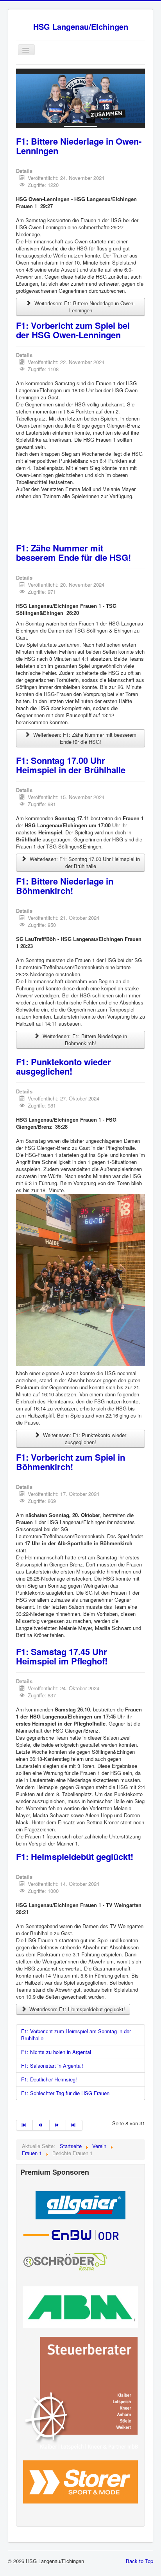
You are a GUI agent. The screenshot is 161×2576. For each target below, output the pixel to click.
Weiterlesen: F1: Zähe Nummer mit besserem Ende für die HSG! (84, 738)
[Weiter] (58, 2125)
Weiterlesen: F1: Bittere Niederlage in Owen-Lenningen (84, 307)
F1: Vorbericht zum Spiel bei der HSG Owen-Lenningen (73, 330)
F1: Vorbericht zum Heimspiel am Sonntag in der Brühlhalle (76, 2035)
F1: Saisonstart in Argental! (52, 2066)
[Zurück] (41, 2125)
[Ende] (74, 2125)
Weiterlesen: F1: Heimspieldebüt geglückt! (76, 2009)
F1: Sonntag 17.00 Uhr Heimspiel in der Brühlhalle (71, 765)
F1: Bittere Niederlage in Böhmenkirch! (65, 886)
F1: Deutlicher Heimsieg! (49, 2079)
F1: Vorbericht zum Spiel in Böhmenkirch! (71, 1462)
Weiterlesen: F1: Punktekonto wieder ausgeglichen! (84, 1438)
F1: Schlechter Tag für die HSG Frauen (65, 2093)
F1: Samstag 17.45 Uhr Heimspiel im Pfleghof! (62, 1656)
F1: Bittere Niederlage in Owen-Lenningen (79, 146)
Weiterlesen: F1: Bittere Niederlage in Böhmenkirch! (84, 1040)
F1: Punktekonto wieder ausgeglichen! (64, 1066)
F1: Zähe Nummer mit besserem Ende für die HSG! (73, 553)
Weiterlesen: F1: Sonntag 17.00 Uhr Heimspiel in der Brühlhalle (84, 862)
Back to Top (140, 2561)
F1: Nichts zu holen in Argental (56, 2052)
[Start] (24, 2125)
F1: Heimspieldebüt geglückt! (75, 1856)
